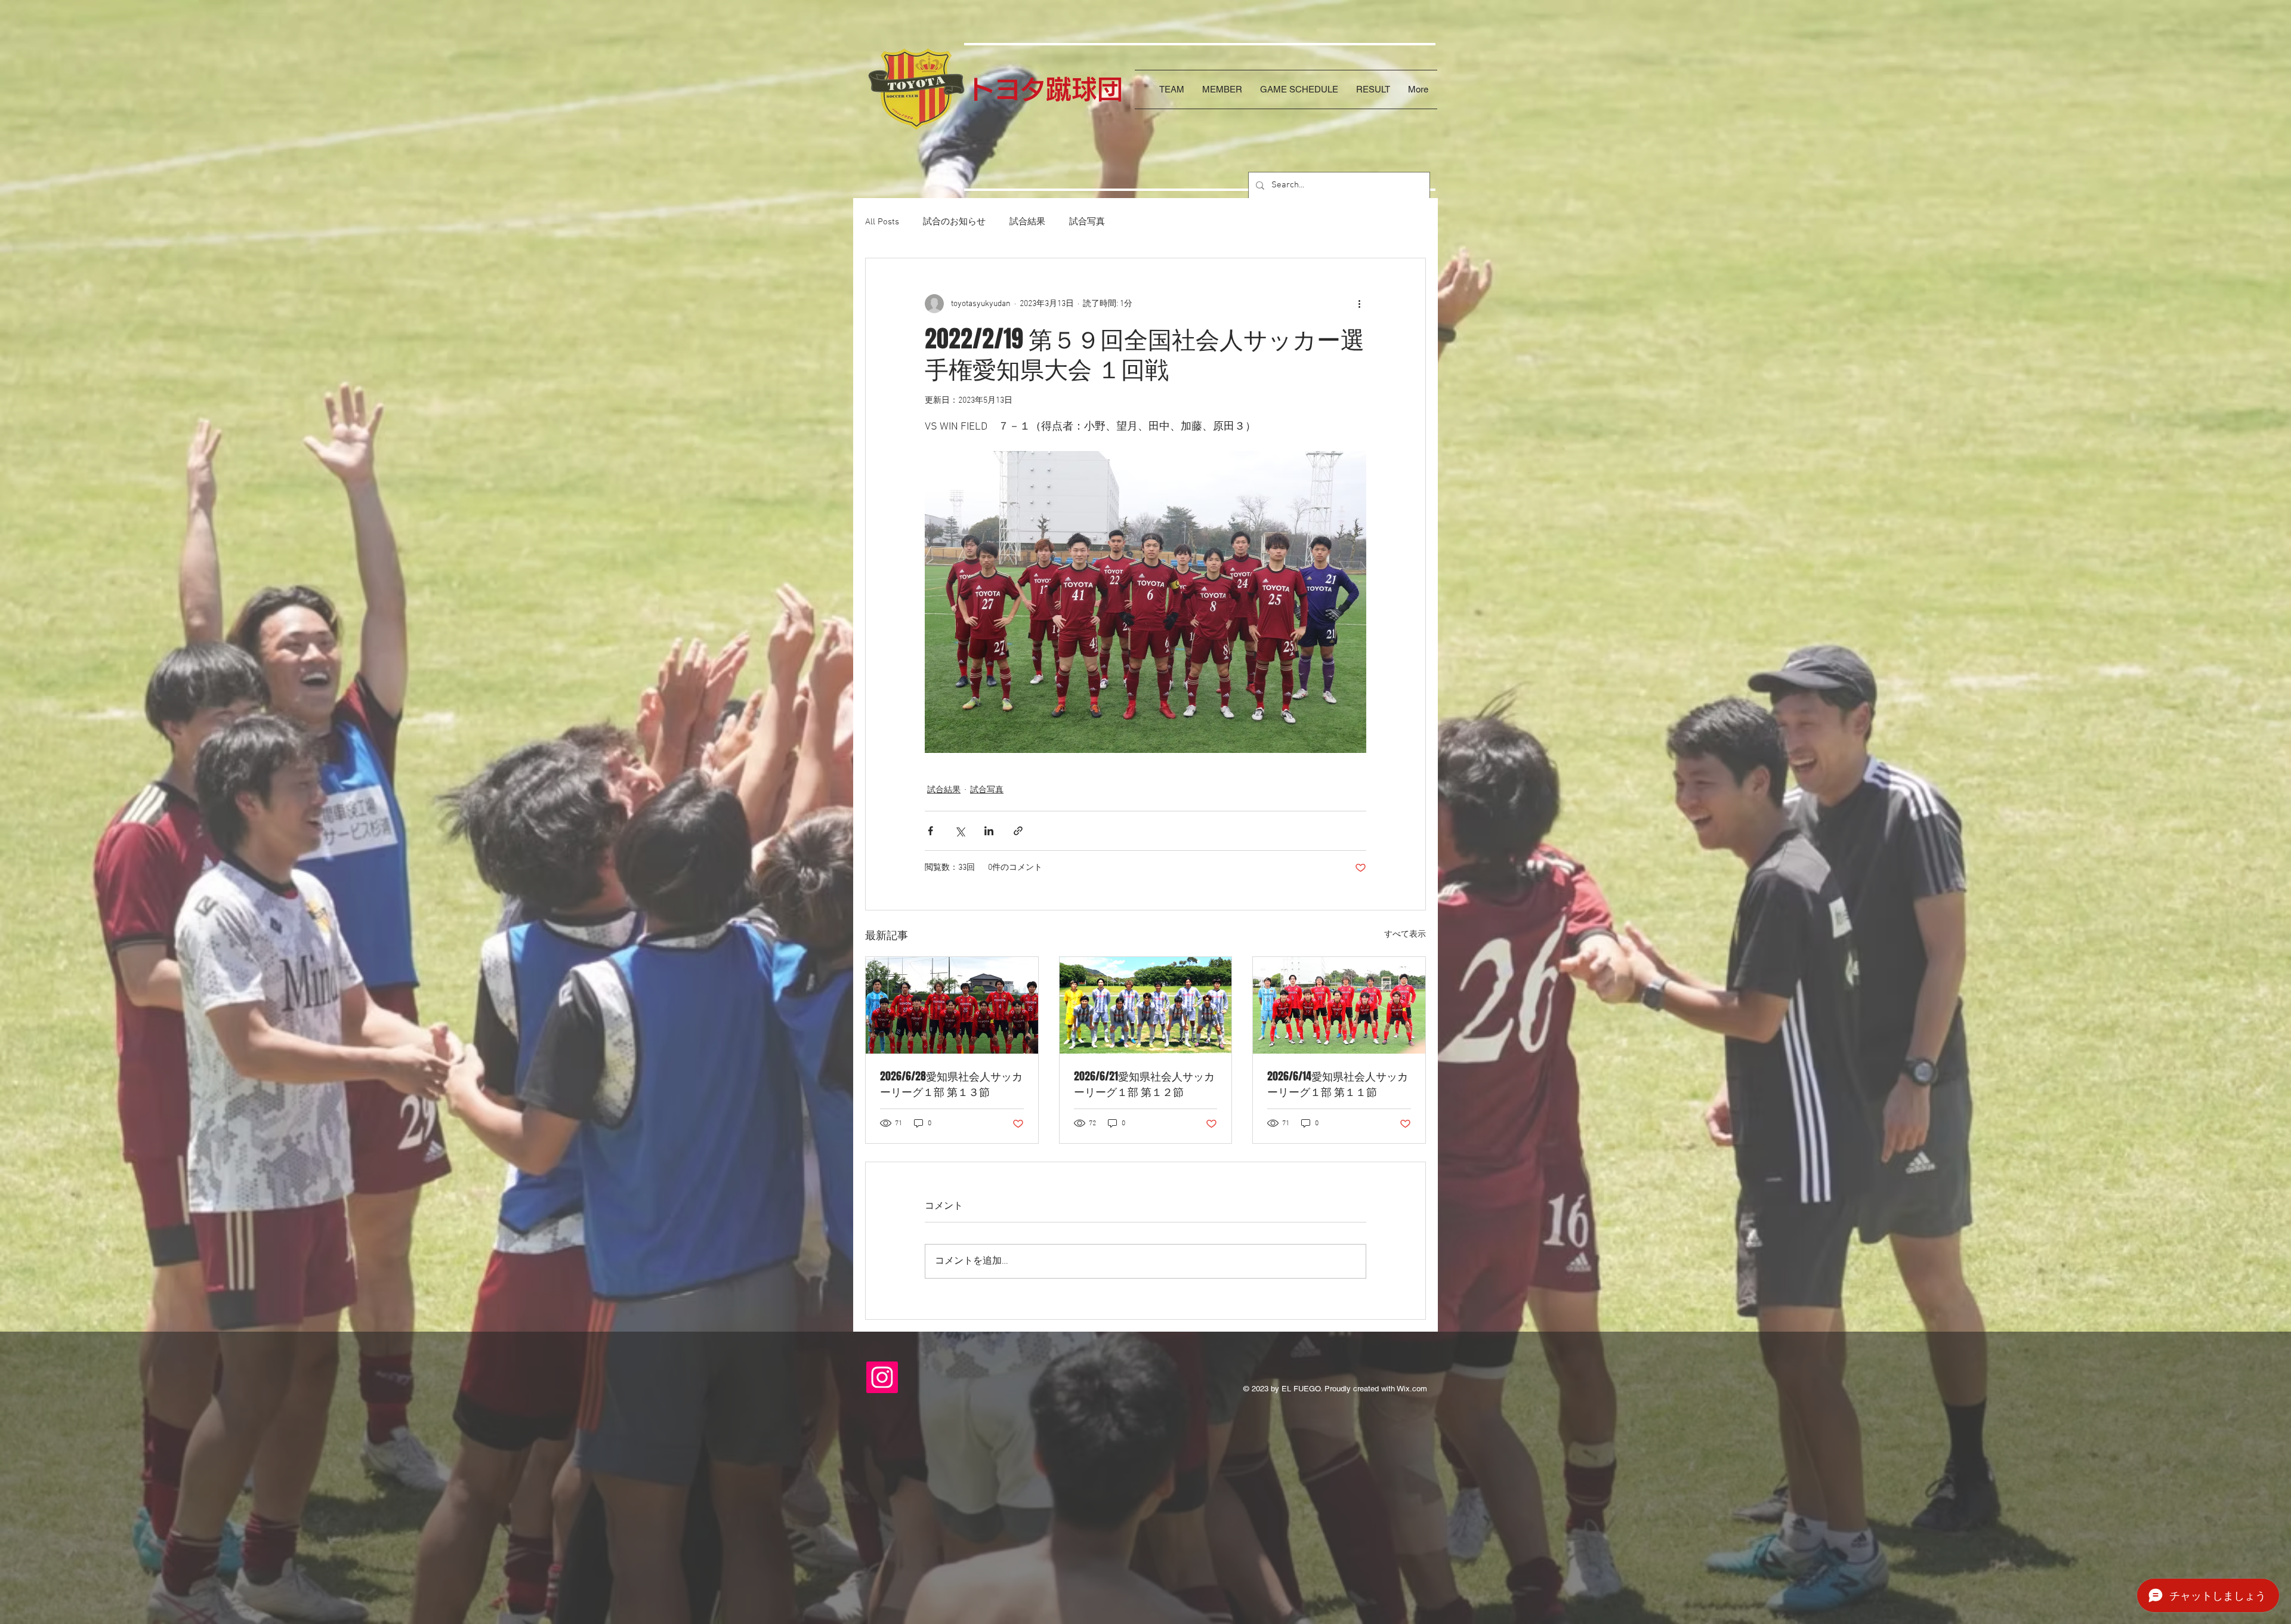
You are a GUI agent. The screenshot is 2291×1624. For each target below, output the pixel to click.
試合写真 (1087, 222)
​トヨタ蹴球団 (1046, 89)
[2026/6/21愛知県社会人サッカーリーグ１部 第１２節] (1146, 1005)
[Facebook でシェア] (930, 831)
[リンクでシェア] (1018, 831)
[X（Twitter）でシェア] (960, 831)
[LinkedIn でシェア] (989, 831)
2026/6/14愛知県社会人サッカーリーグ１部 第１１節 (1338, 1084)
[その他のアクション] (1359, 304)
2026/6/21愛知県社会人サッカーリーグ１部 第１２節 (1144, 1084)
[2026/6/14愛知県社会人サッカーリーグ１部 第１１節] (1339, 1005)
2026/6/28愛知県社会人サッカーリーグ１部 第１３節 (951, 1084)
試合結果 (1027, 222)
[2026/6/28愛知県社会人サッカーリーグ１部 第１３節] (952, 1005)
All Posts (882, 222)
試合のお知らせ (954, 222)
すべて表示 (1405, 935)
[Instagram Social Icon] (882, 1377)
